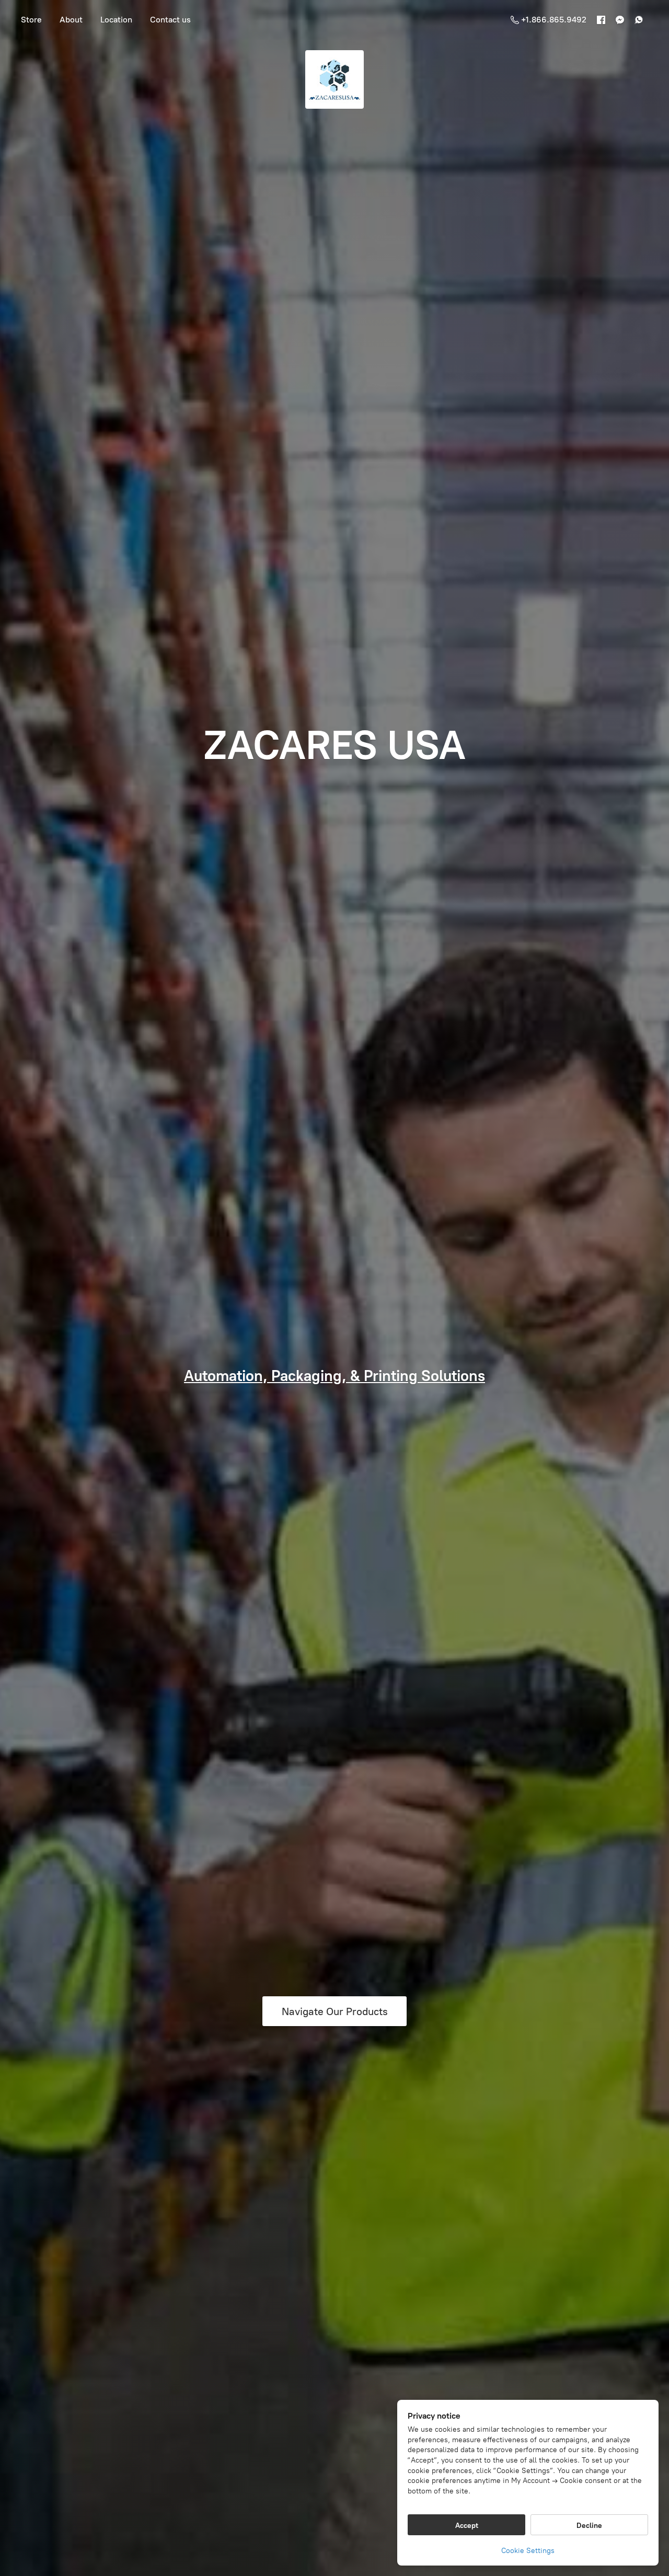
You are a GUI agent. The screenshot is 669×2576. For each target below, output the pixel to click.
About (71, 20)
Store (31, 20)
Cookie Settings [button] (528, 2551)
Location (116, 20)
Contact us (170, 20)
